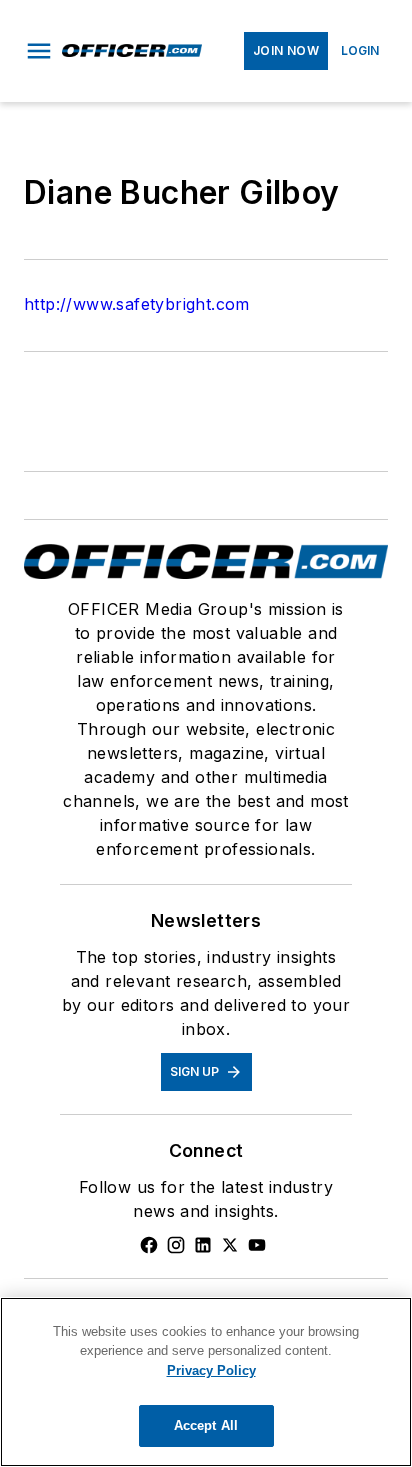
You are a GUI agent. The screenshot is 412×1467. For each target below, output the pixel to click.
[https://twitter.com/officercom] (230, 1245)
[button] (39, 51)
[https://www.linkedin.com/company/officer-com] (203, 1245)
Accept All (206, 1425)
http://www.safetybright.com (137, 304)
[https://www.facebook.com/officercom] (149, 1245)
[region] (206, 1382)
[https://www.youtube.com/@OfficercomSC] (257, 1245)
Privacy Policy (211, 1370)
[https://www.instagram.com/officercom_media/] (176, 1245)
